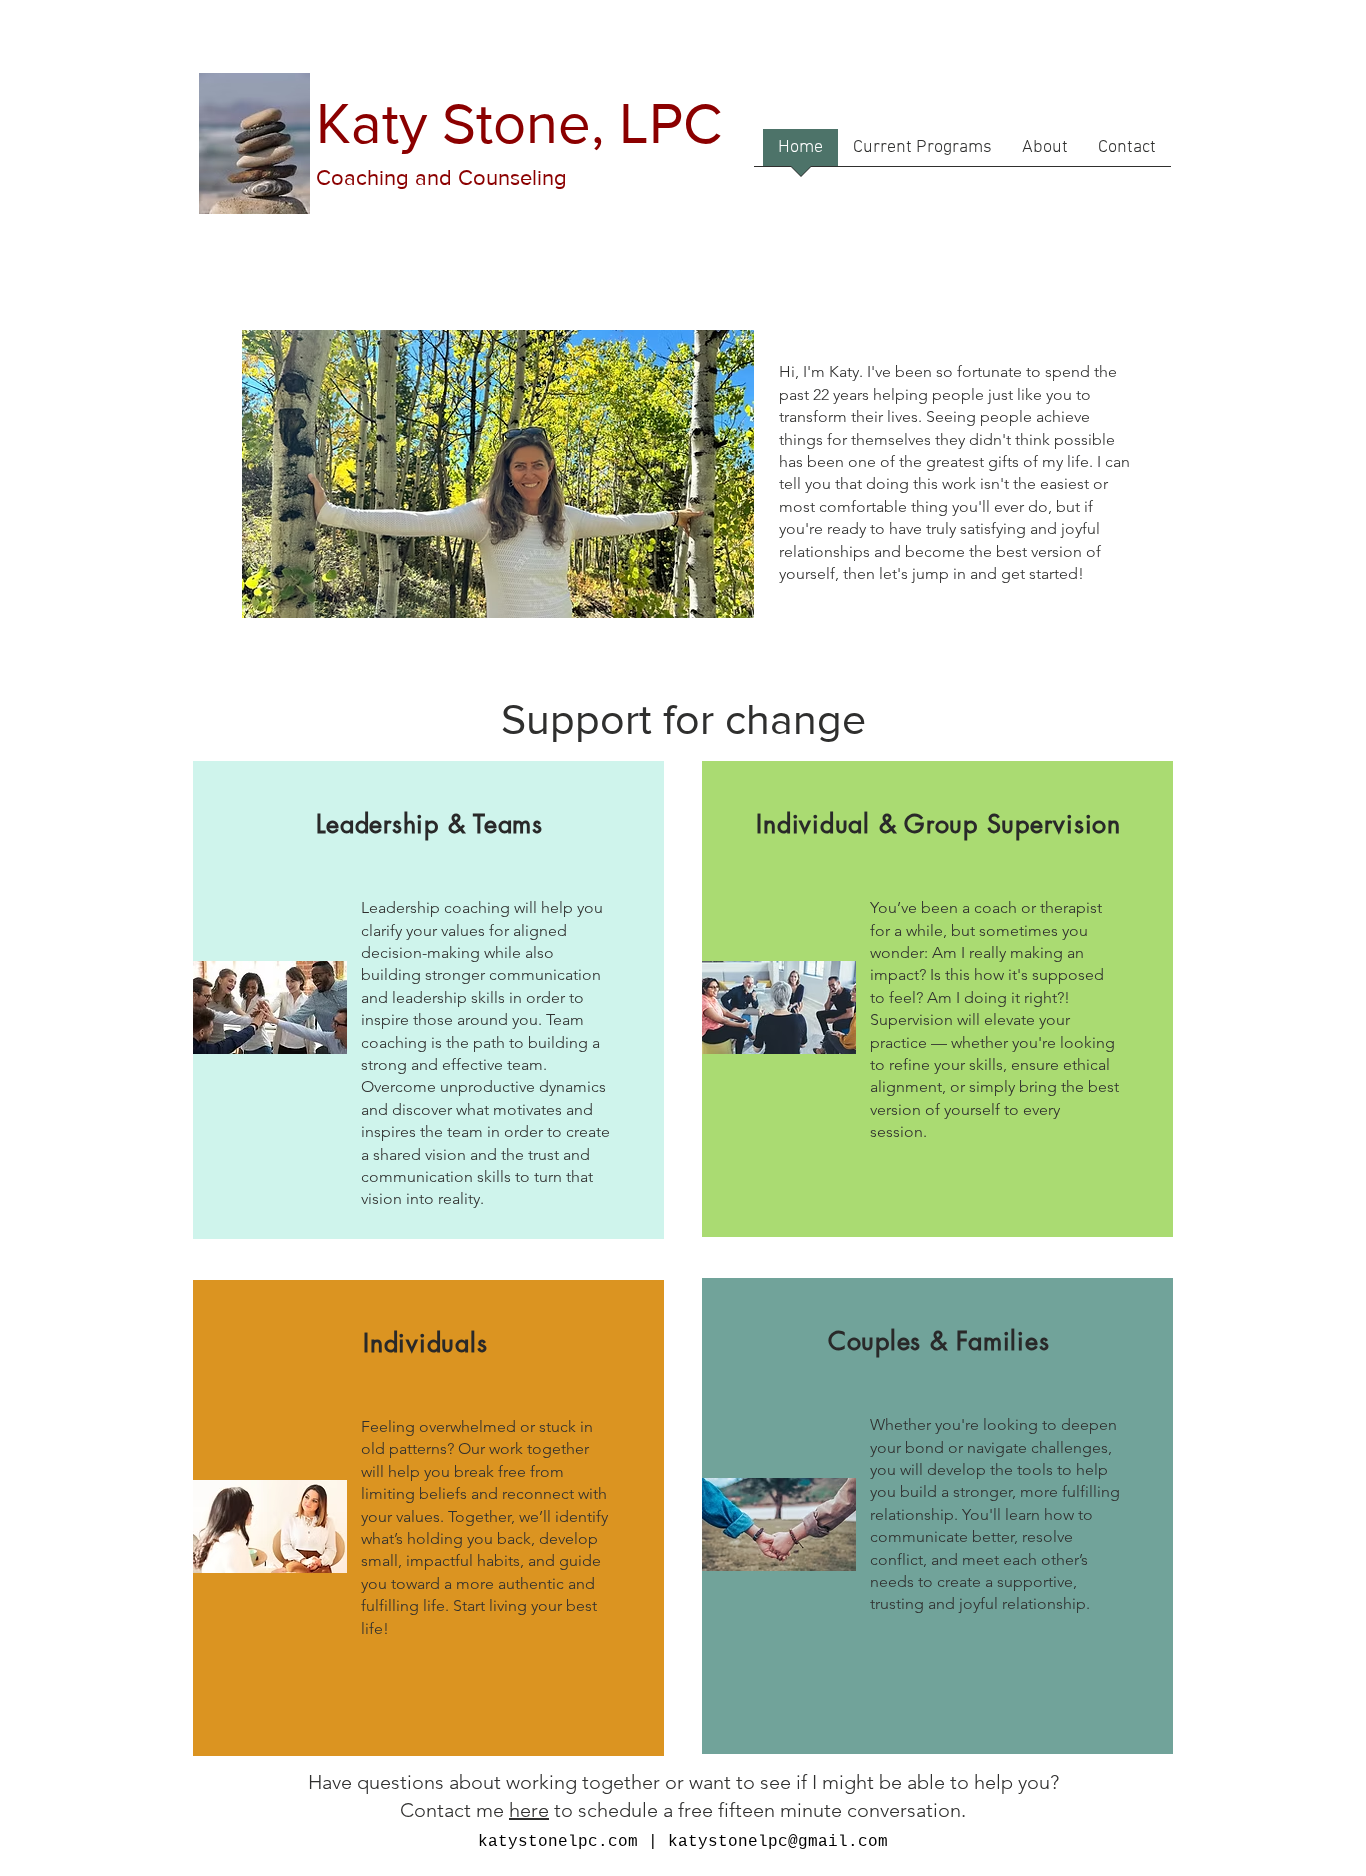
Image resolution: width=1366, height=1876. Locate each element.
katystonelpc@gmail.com (778, 1842)
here (529, 1810)
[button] (922, 154)
